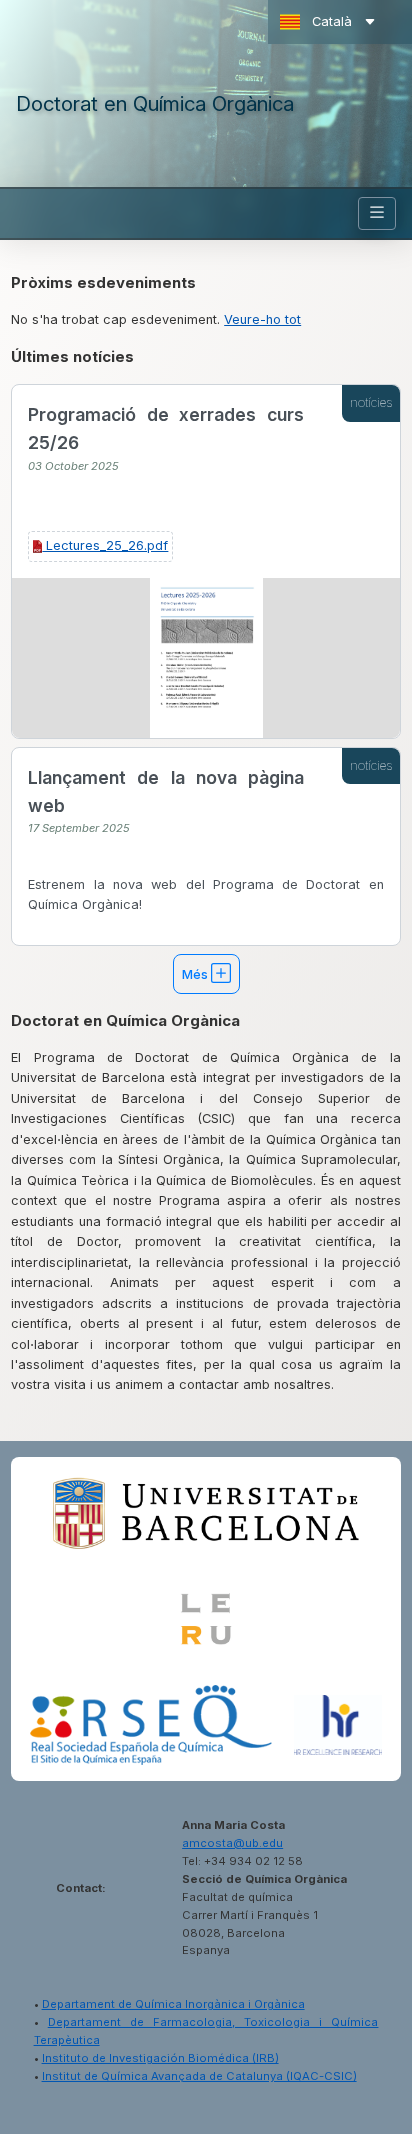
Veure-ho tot (262, 319)
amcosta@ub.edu (232, 1843)
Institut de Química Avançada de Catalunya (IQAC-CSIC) (199, 2076)
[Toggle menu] (377, 213)
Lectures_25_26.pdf (105, 545)
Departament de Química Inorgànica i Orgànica (173, 2004)
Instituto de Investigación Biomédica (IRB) (160, 2058)
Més (196, 974)
